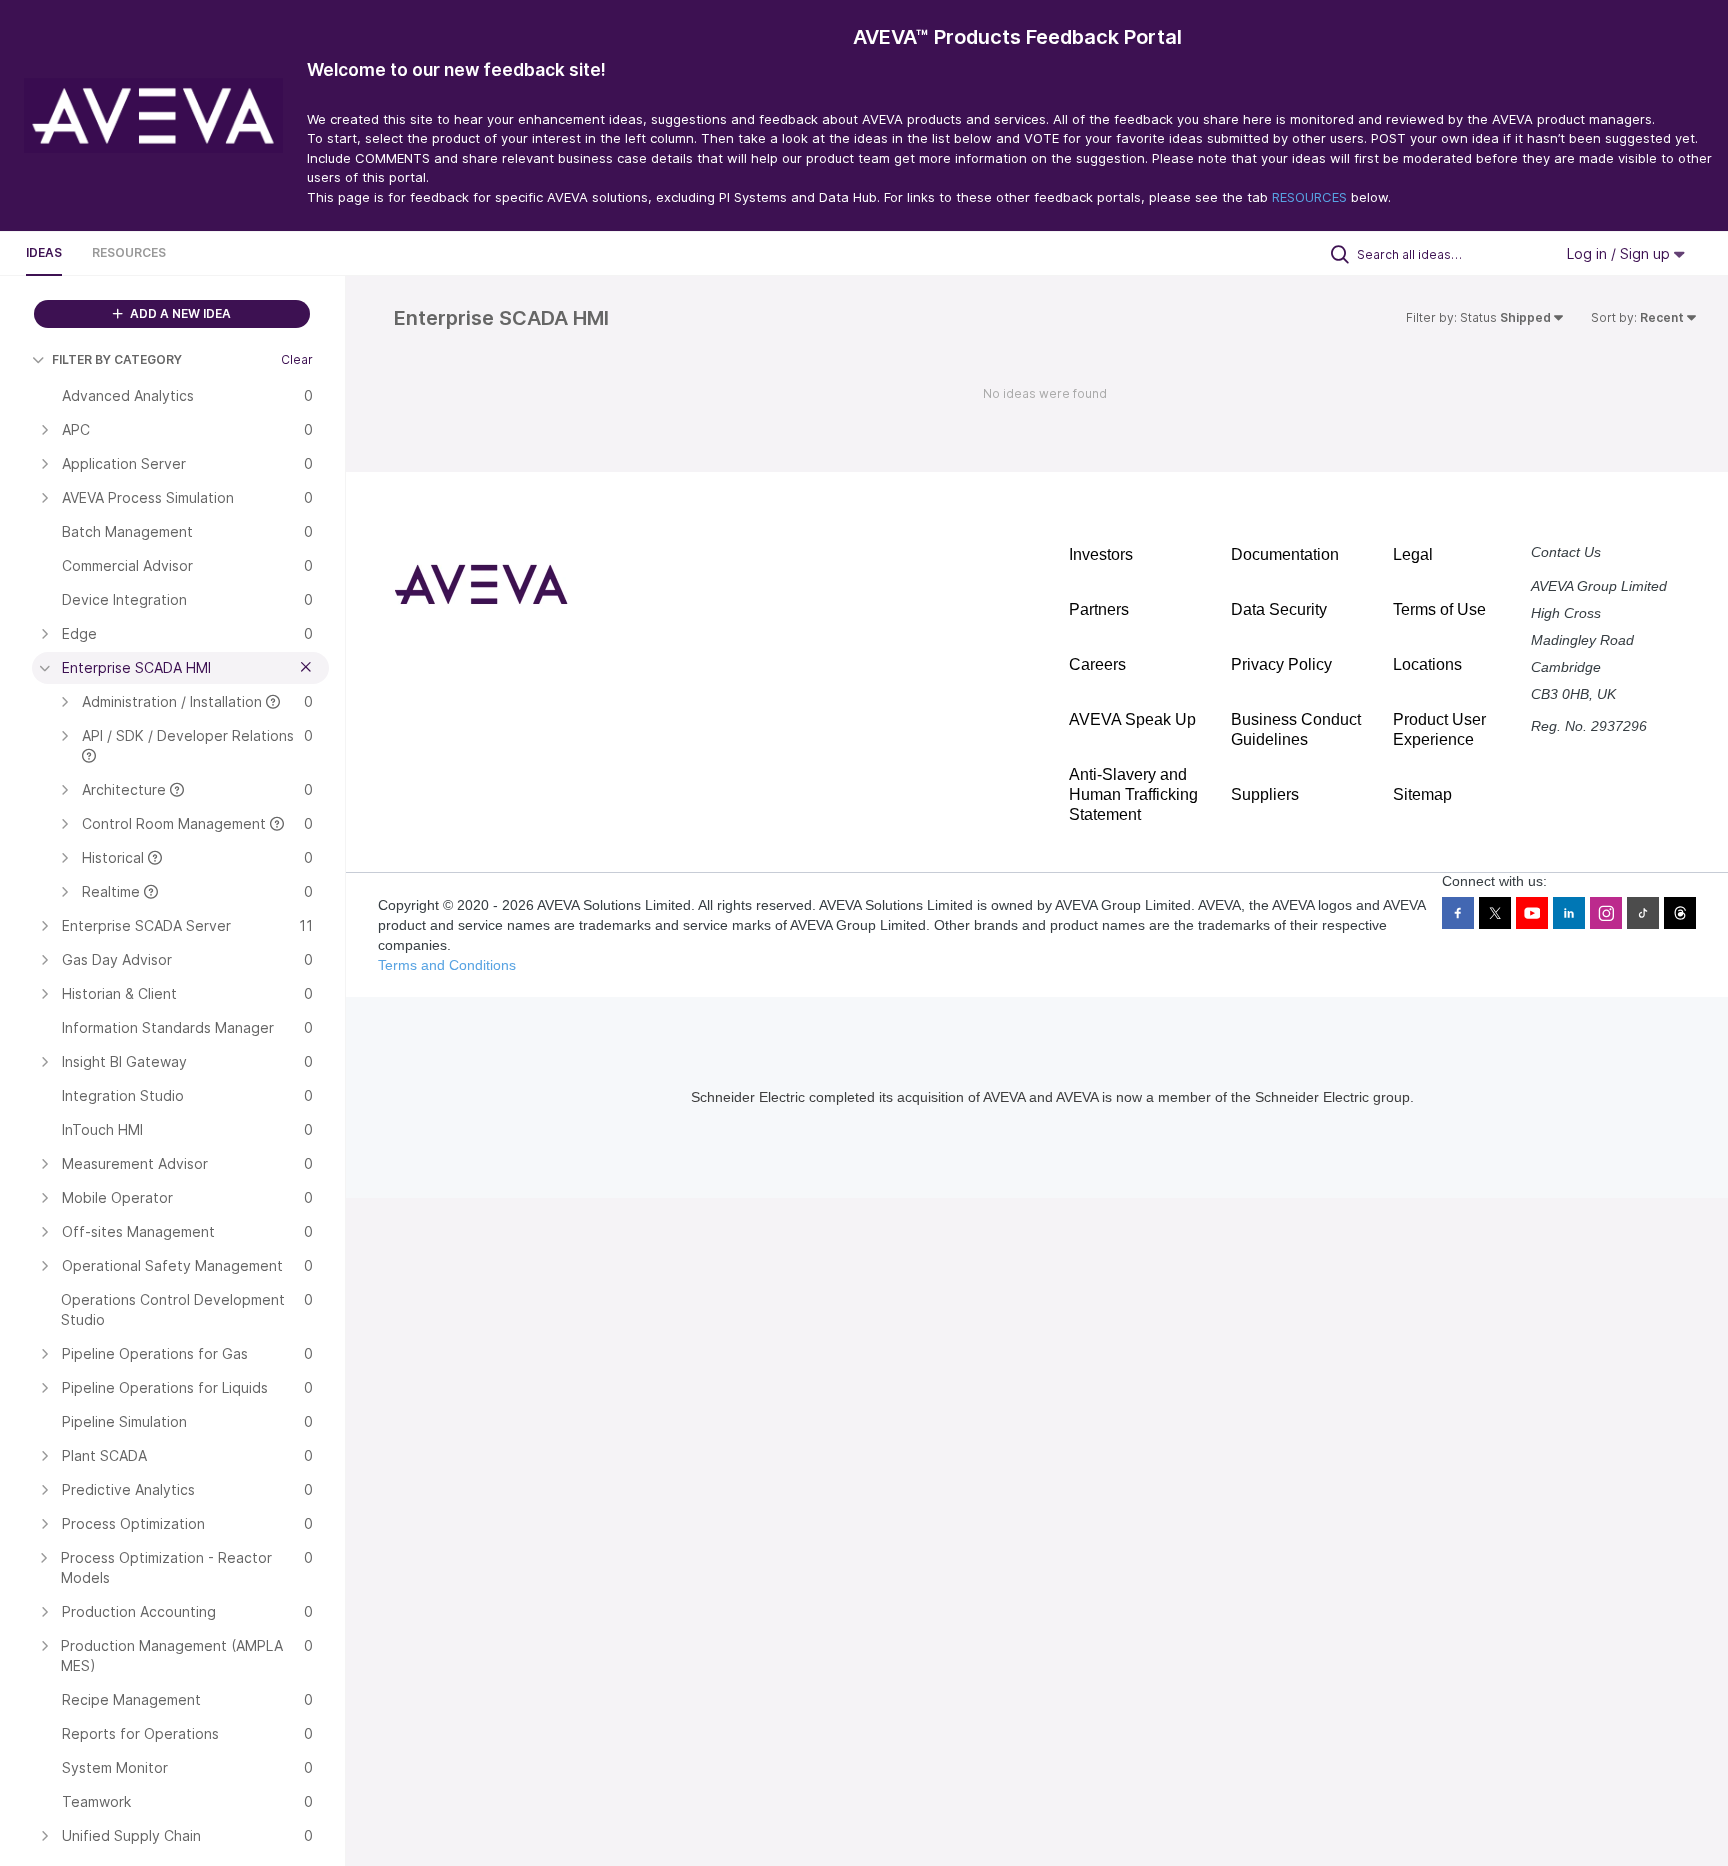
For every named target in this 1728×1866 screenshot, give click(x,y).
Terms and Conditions (447, 965)
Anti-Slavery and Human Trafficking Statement (1133, 794)
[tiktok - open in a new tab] (1643, 913)
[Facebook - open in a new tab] (1458, 913)
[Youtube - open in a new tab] (1532, 913)
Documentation (1285, 554)
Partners (1099, 609)
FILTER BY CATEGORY (117, 359)
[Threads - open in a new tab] (1680, 913)
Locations (1427, 664)
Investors (1101, 554)
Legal (1413, 554)
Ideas (44, 252)
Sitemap (1422, 794)
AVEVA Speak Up (1132, 719)
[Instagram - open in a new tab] (1606, 913)
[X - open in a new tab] (1495, 913)
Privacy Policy (1281, 664)
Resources (129, 252)
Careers (1097, 664)
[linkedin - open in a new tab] (1569, 913)
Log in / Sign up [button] (1620, 253)
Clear (297, 359)
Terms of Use (1439, 609)
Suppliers (1265, 794)
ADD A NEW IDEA (179, 313)
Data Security (1279, 609)
